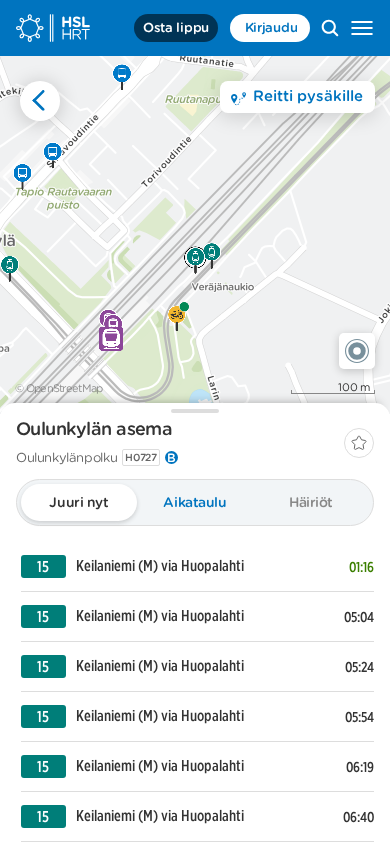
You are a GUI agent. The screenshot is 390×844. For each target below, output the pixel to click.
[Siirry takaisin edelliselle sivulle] (40, 101)
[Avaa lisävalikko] (362, 28)
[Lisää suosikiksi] (359, 443)
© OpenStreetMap (59, 388)
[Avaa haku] (330, 28)
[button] (357, 351)
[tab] (79, 502)
